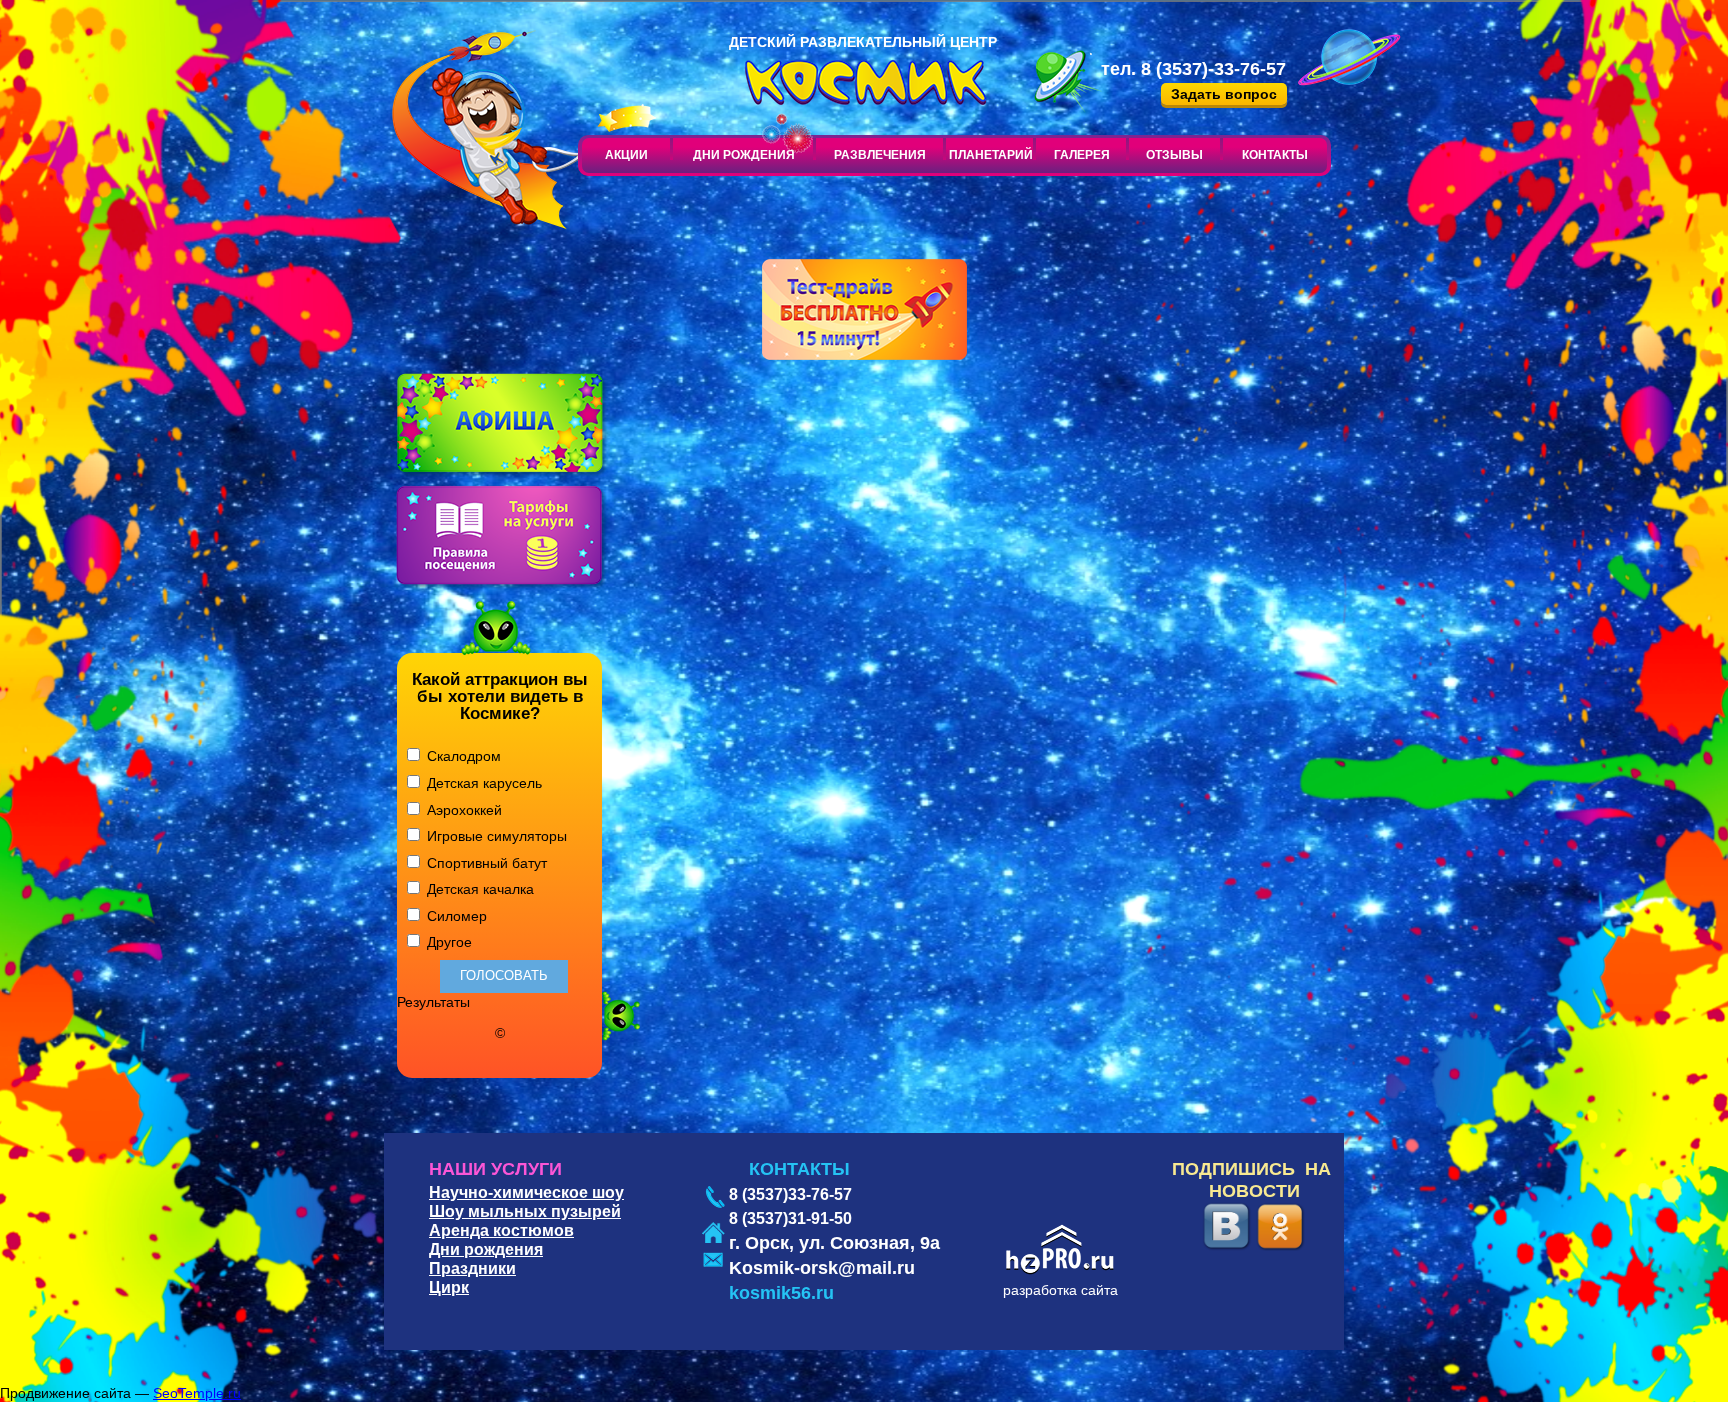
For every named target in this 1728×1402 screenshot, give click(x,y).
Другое (447, 942)
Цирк (449, 1287)
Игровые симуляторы (495, 836)
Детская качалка (478, 889)
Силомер (455, 916)
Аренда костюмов (501, 1230)
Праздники (472, 1268)
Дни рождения (486, 1249)
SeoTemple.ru (197, 1393)
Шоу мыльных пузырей (525, 1211)
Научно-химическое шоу (526, 1192)
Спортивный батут (485, 863)
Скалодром (462, 756)
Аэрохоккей (462, 810)
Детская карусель (482, 783)
